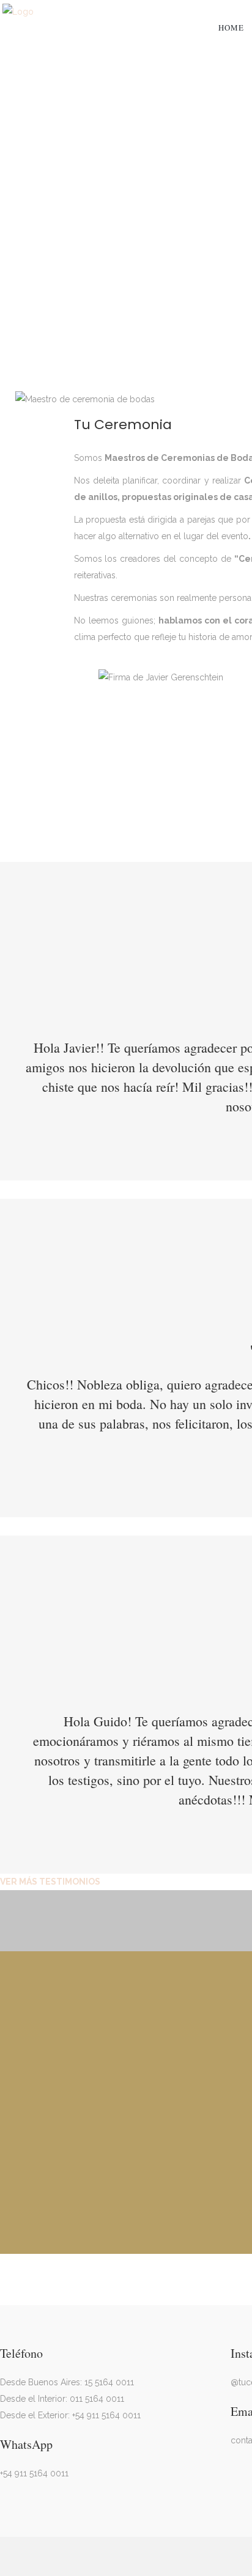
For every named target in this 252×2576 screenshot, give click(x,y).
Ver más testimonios (50, 1882)
